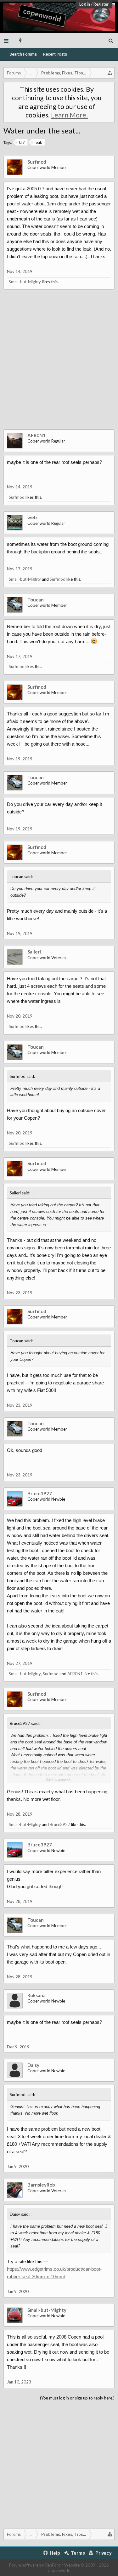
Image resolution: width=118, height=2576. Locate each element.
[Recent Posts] (21, 41)
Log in (85, 4)
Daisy (33, 2065)
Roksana (37, 1995)
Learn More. (69, 115)
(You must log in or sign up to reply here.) (77, 2398)
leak (38, 142)
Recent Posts (55, 54)
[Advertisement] (59, 364)
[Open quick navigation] (110, 73)
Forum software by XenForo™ (37, 2565)
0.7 (22, 142)
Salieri (34, 952)
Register (101, 4)
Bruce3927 (40, 1493)
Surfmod (37, 162)
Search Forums (23, 54)
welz (33, 517)
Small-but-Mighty (25, 282)
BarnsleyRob (41, 2185)
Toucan (36, 600)
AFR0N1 (37, 435)
